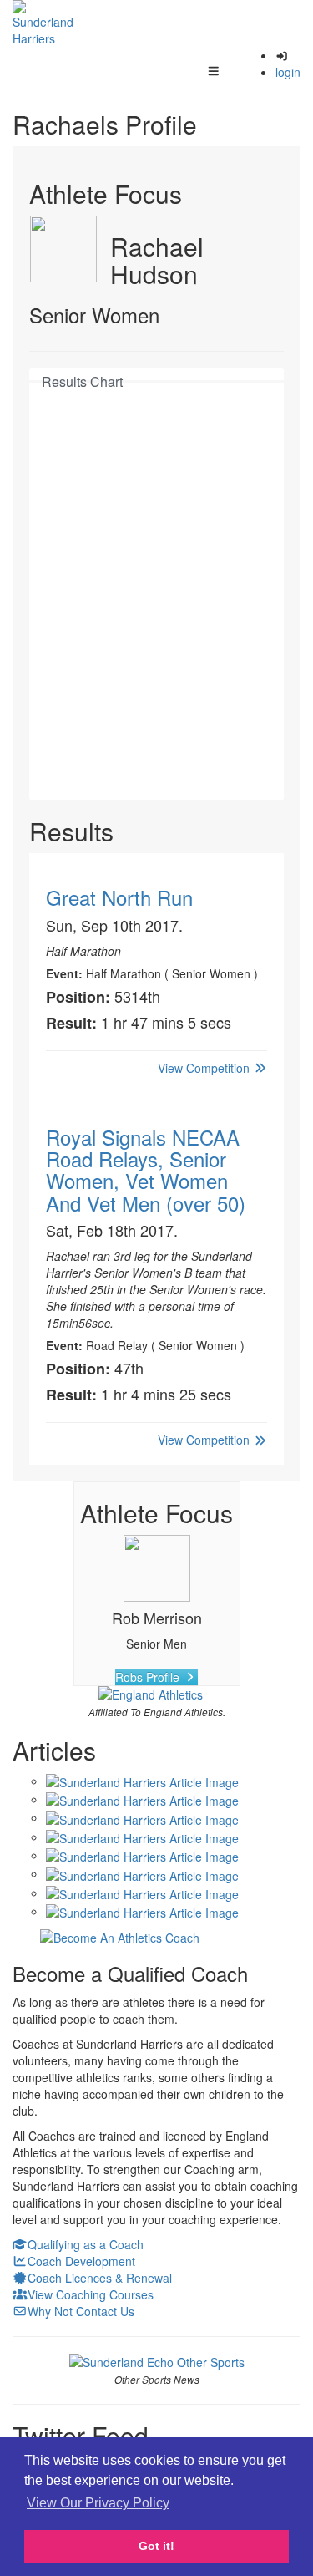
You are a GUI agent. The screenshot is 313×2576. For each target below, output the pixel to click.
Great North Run (119, 897)
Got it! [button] (156, 2546)
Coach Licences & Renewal (100, 2278)
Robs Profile (149, 1677)
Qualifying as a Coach (86, 2244)
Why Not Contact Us (81, 2311)
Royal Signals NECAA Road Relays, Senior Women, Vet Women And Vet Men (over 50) (146, 1170)
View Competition (205, 1068)
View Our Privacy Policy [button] (98, 2503)
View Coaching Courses (91, 2294)
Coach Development (81, 2261)
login (288, 72)
